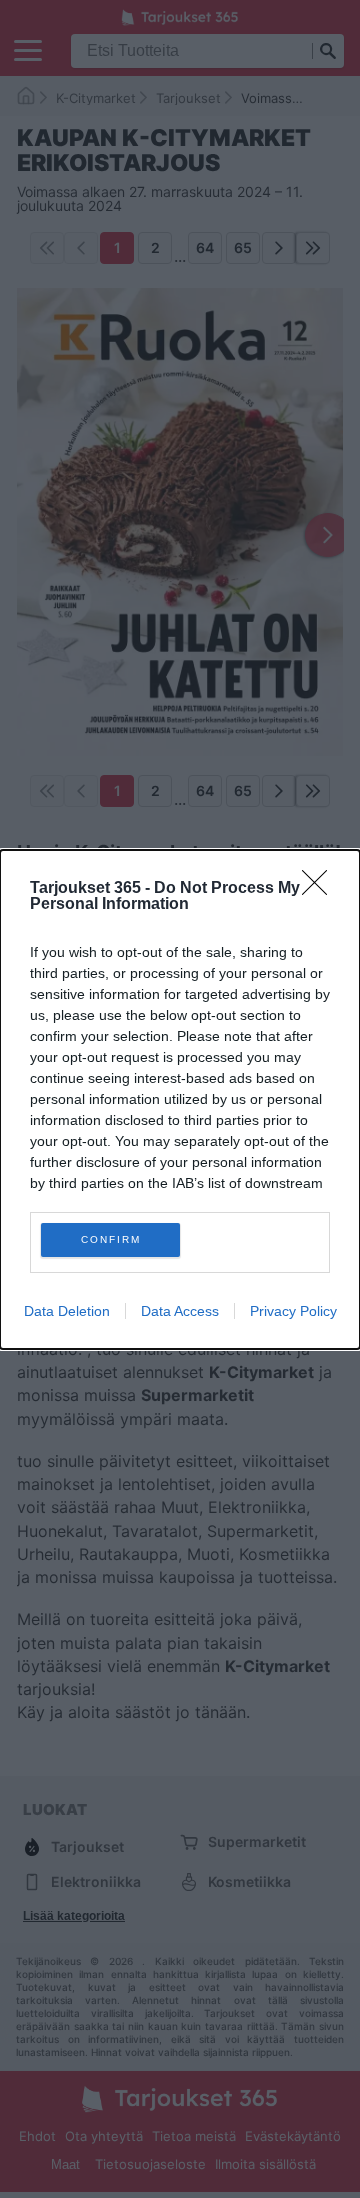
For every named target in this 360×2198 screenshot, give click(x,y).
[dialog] (180, 1099)
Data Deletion (67, 1311)
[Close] (321, 889)
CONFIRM (111, 1239)
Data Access (180, 1311)
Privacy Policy (293, 1311)
